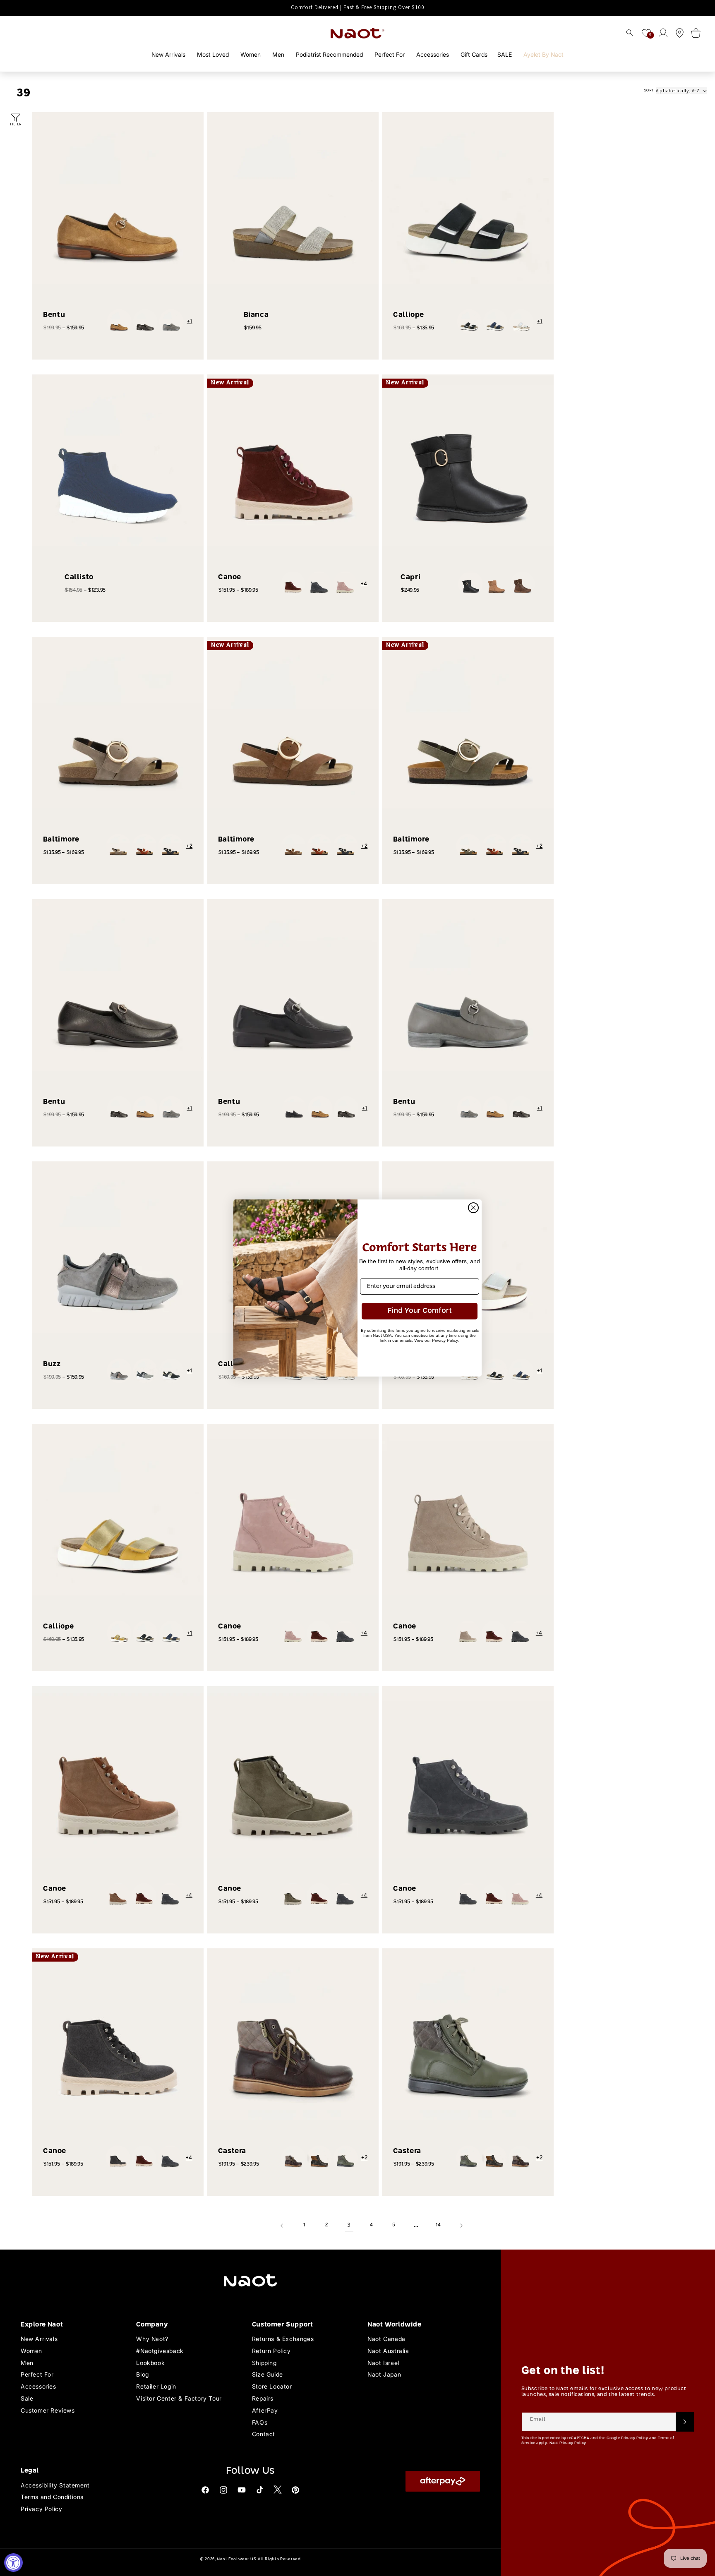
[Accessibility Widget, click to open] (13, 2563)
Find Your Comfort (420, 1311)
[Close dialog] (473, 1208)
